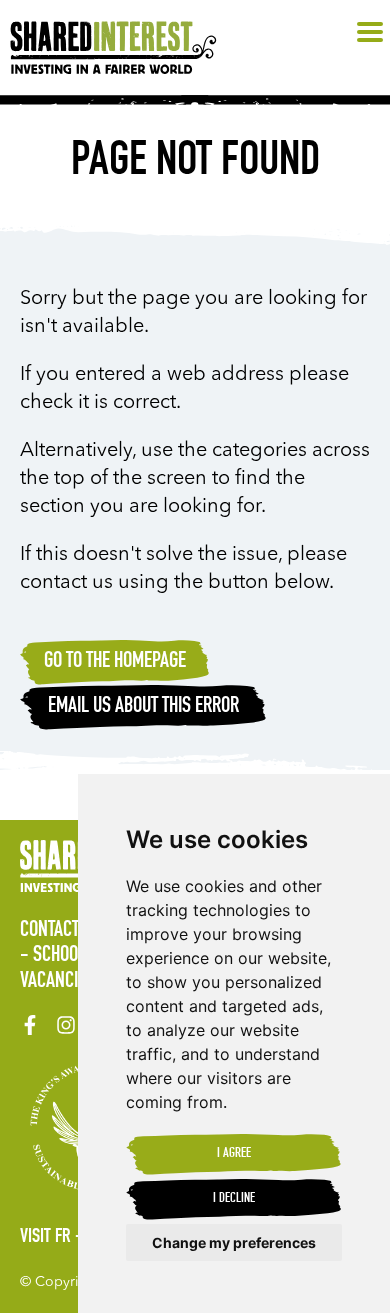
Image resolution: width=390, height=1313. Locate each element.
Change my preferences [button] (234, 1242)
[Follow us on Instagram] (66, 1025)
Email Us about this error (143, 707)
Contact (49, 931)
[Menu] (370, 33)
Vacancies (57, 982)
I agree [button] (234, 1154)
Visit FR (45, 1238)
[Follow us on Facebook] (30, 1025)
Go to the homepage (115, 662)
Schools (64, 956)
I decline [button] (234, 1199)
